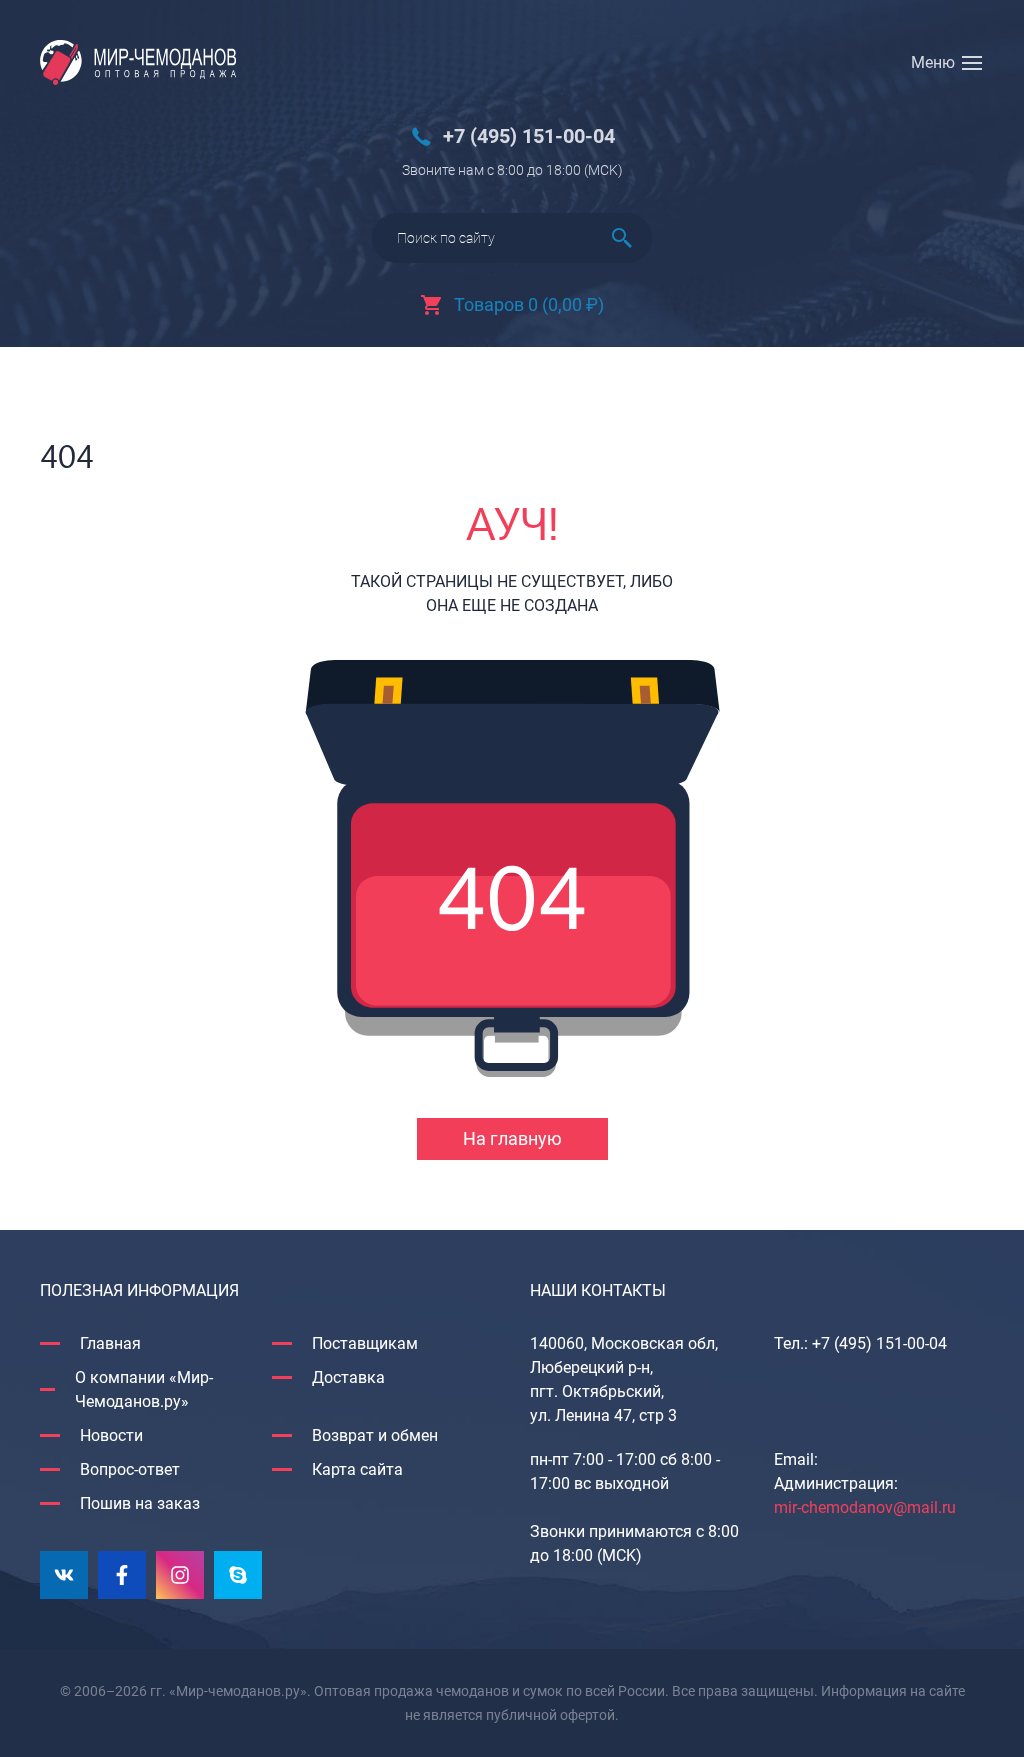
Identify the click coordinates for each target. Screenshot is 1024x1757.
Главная (110, 1343)
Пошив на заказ (140, 1503)
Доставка (348, 1377)
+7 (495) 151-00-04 (529, 136)
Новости (111, 1435)
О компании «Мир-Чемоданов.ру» (144, 1389)
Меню (933, 62)
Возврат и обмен (375, 1435)
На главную (512, 1138)
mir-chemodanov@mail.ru (865, 1507)
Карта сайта (357, 1469)
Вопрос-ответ (130, 1469)
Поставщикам (365, 1343)
